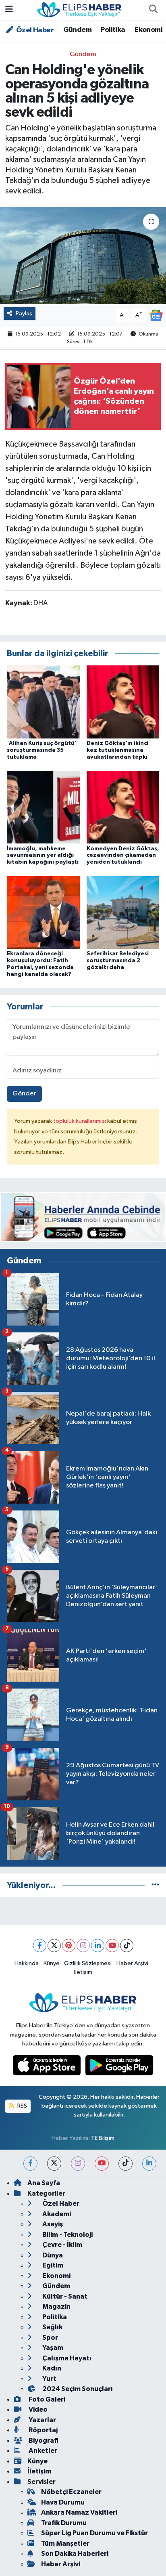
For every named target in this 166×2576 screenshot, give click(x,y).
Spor (50, 2338)
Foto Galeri (46, 2399)
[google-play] (119, 2067)
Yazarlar (42, 2420)
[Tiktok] (127, 1946)
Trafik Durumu (64, 2523)
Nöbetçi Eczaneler (71, 2492)
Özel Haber (34, 30)
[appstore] (48, 2067)
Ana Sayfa (44, 2183)
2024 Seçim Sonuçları (77, 2389)
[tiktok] (126, 2164)
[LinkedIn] (98, 1946)
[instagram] (78, 2164)
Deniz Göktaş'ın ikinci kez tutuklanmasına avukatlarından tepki (117, 750)
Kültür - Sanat (64, 2296)
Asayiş (52, 2224)
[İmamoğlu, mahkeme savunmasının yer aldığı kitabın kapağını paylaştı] (43, 807)
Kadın (51, 2368)
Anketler (42, 2451)
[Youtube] (112, 1946)
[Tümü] (155, 1885)
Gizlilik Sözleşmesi (88, 1963)
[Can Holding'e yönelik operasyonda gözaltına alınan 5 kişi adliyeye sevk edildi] (83, 255)
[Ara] (153, 10)
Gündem (77, 30)
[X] (54, 1946)
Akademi (56, 2214)
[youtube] (102, 2164)
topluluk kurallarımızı (80, 1121)
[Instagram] (83, 1946)
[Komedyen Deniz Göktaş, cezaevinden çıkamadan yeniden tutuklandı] (123, 807)
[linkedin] (149, 2164)
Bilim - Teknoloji (67, 2235)
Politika (113, 30)
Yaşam (52, 2348)
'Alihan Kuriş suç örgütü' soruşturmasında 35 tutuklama (42, 750)
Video (37, 2409)
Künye (52, 1963)
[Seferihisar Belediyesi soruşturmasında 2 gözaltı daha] (123, 912)
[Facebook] (40, 1946)
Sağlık (52, 2327)
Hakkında (27, 1963)
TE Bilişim (103, 2138)
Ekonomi (148, 30)
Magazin (56, 2306)
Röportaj (43, 2430)
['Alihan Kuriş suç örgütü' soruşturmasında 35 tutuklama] (43, 702)
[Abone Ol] (156, 315)
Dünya (52, 2255)
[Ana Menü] (9, 10)
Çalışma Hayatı (66, 2358)
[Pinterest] (69, 1946)
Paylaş (24, 314)
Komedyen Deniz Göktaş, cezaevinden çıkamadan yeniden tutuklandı (123, 856)
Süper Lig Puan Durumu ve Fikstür (94, 2533)
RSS (22, 2106)
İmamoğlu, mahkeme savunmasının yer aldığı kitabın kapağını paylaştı (43, 856)
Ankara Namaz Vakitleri (79, 2512)
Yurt (49, 2379)
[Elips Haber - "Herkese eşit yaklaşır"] (79, 9)
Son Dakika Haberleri (75, 2554)
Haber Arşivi (132, 1963)
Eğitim (52, 2265)
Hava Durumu (63, 2502)
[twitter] (54, 2164)
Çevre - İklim (62, 2245)
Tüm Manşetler (65, 2543)
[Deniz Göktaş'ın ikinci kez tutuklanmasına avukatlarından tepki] (123, 702)
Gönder (24, 1094)
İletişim (83, 1972)
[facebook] (30, 2164)
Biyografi (43, 2441)
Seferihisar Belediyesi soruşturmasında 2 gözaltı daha (118, 961)
